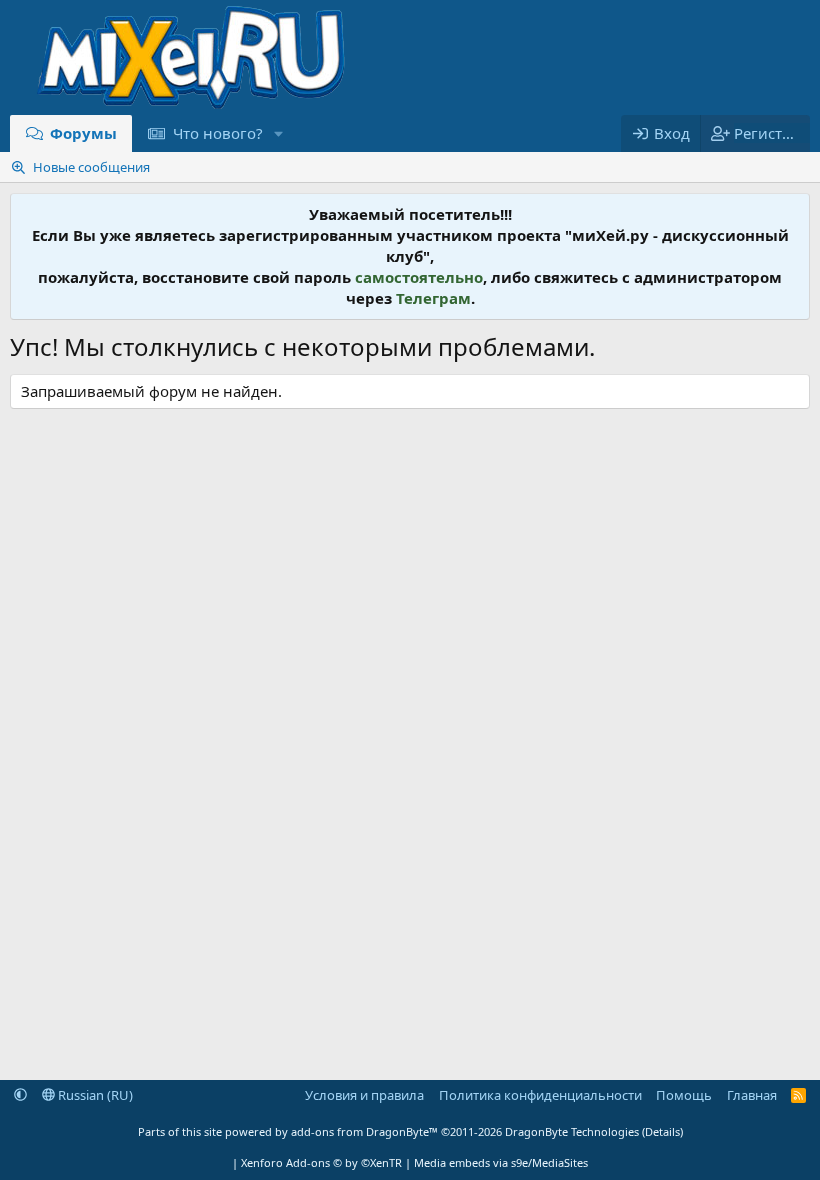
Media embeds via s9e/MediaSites (501, 1162)
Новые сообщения (91, 167)
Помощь (684, 1095)
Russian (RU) (94, 1095)
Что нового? (218, 133)
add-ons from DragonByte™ (364, 1131)
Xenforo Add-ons (321, 1162)
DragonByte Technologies (572, 1131)
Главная (752, 1095)
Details (662, 1131)
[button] (278, 133)
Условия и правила (364, 1095)
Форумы (83, 133)
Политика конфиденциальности (540, 1095)
